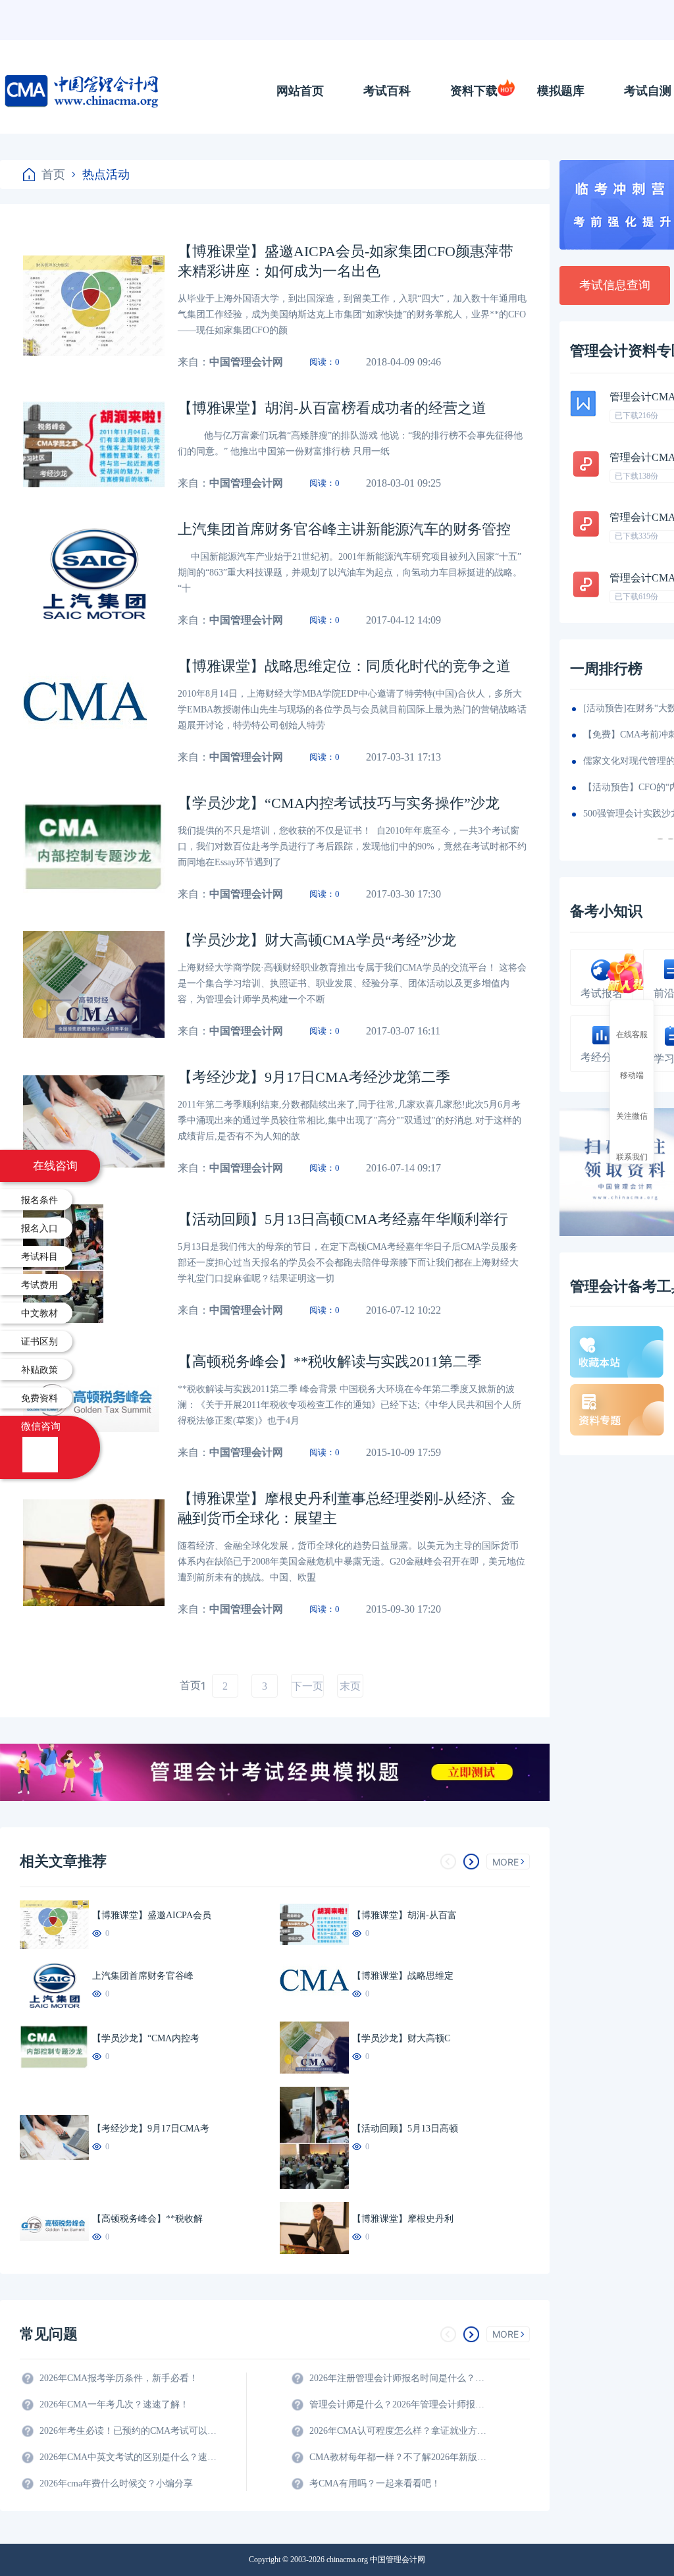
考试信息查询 (615, 285)
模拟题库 (561, 91)
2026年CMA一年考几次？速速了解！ (114, 2404)
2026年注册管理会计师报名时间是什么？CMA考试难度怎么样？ (398, 2378)
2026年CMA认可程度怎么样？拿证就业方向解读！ (398, 2431)
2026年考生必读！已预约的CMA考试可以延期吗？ (128, 2431)
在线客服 (632, 1034)
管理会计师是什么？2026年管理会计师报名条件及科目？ (398, 2404)
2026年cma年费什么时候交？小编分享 (116, 2483)
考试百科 (387, 91)
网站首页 (300, 91)
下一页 (307, 1686)
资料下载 (474, 91)
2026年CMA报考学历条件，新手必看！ (119, 2378)
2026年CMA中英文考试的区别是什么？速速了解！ (128, 2457)
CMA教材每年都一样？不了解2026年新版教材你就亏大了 (398, 2457)
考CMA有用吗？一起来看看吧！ (375, 2483)
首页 (53, 174)
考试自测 (648, 91)
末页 (350, 1686)
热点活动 (106, 174)
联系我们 (632, 1156)
